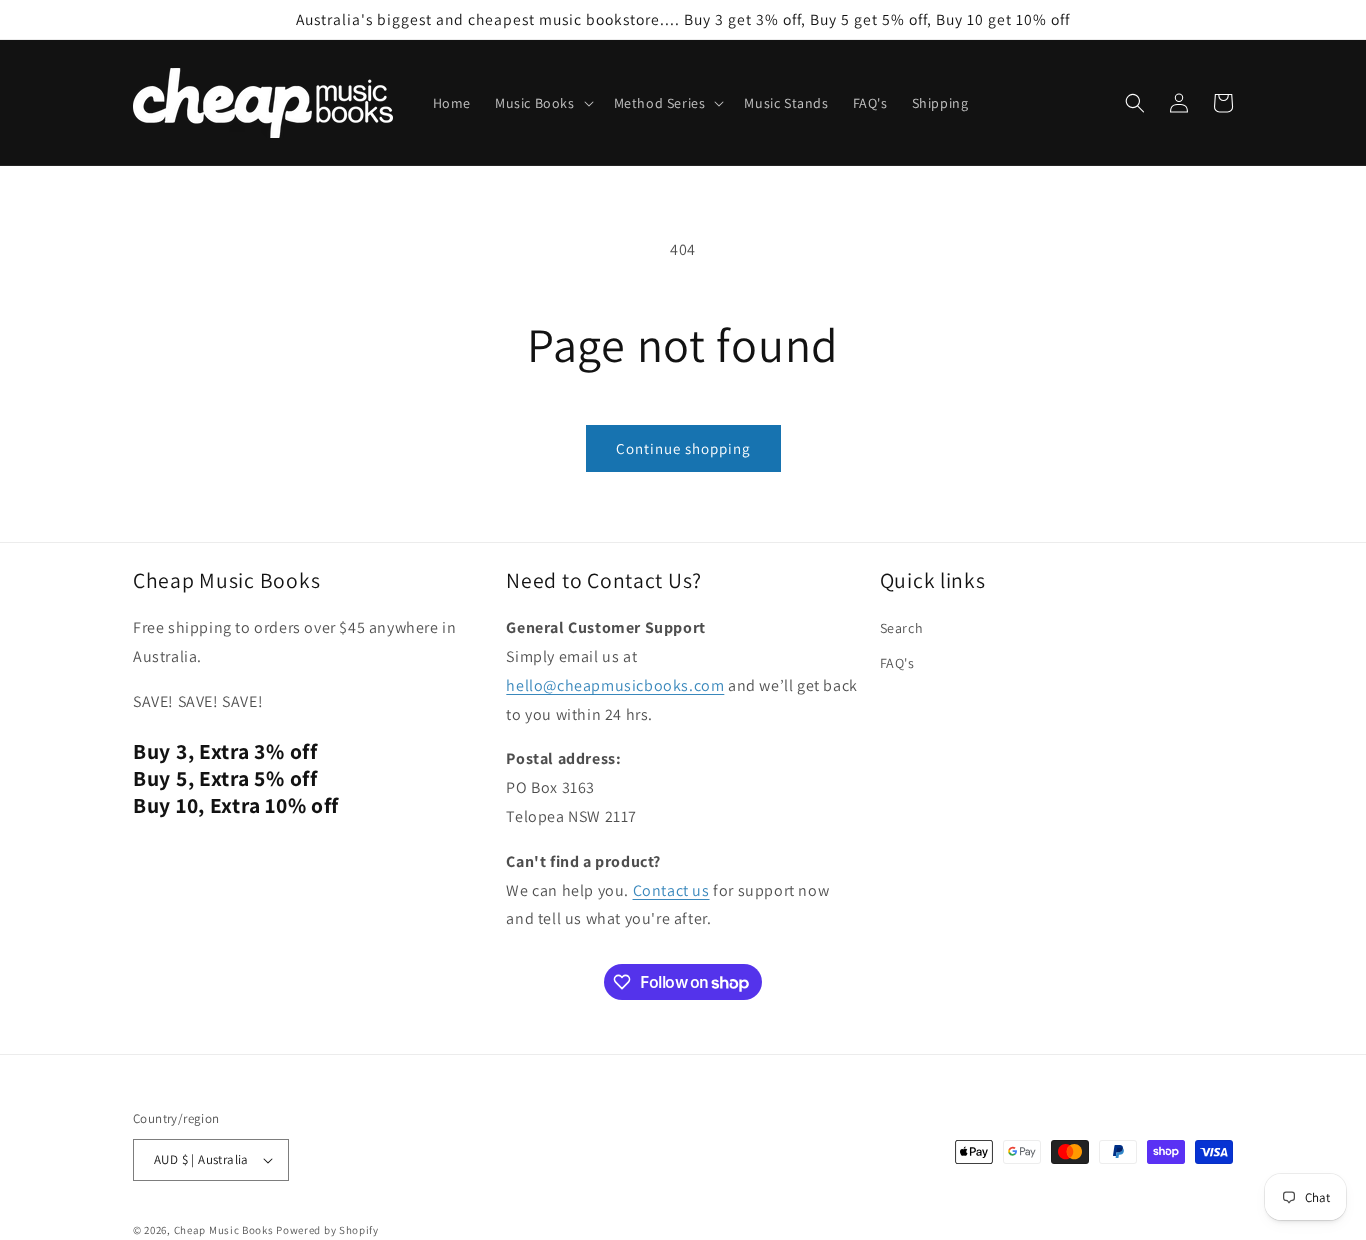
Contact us (671, 890)
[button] (542, 103)
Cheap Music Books (224, 1230)
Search (902, 628)
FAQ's (897, 663)
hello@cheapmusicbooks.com (615, 685)
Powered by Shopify (327, 1230)
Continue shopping (683, 448)
